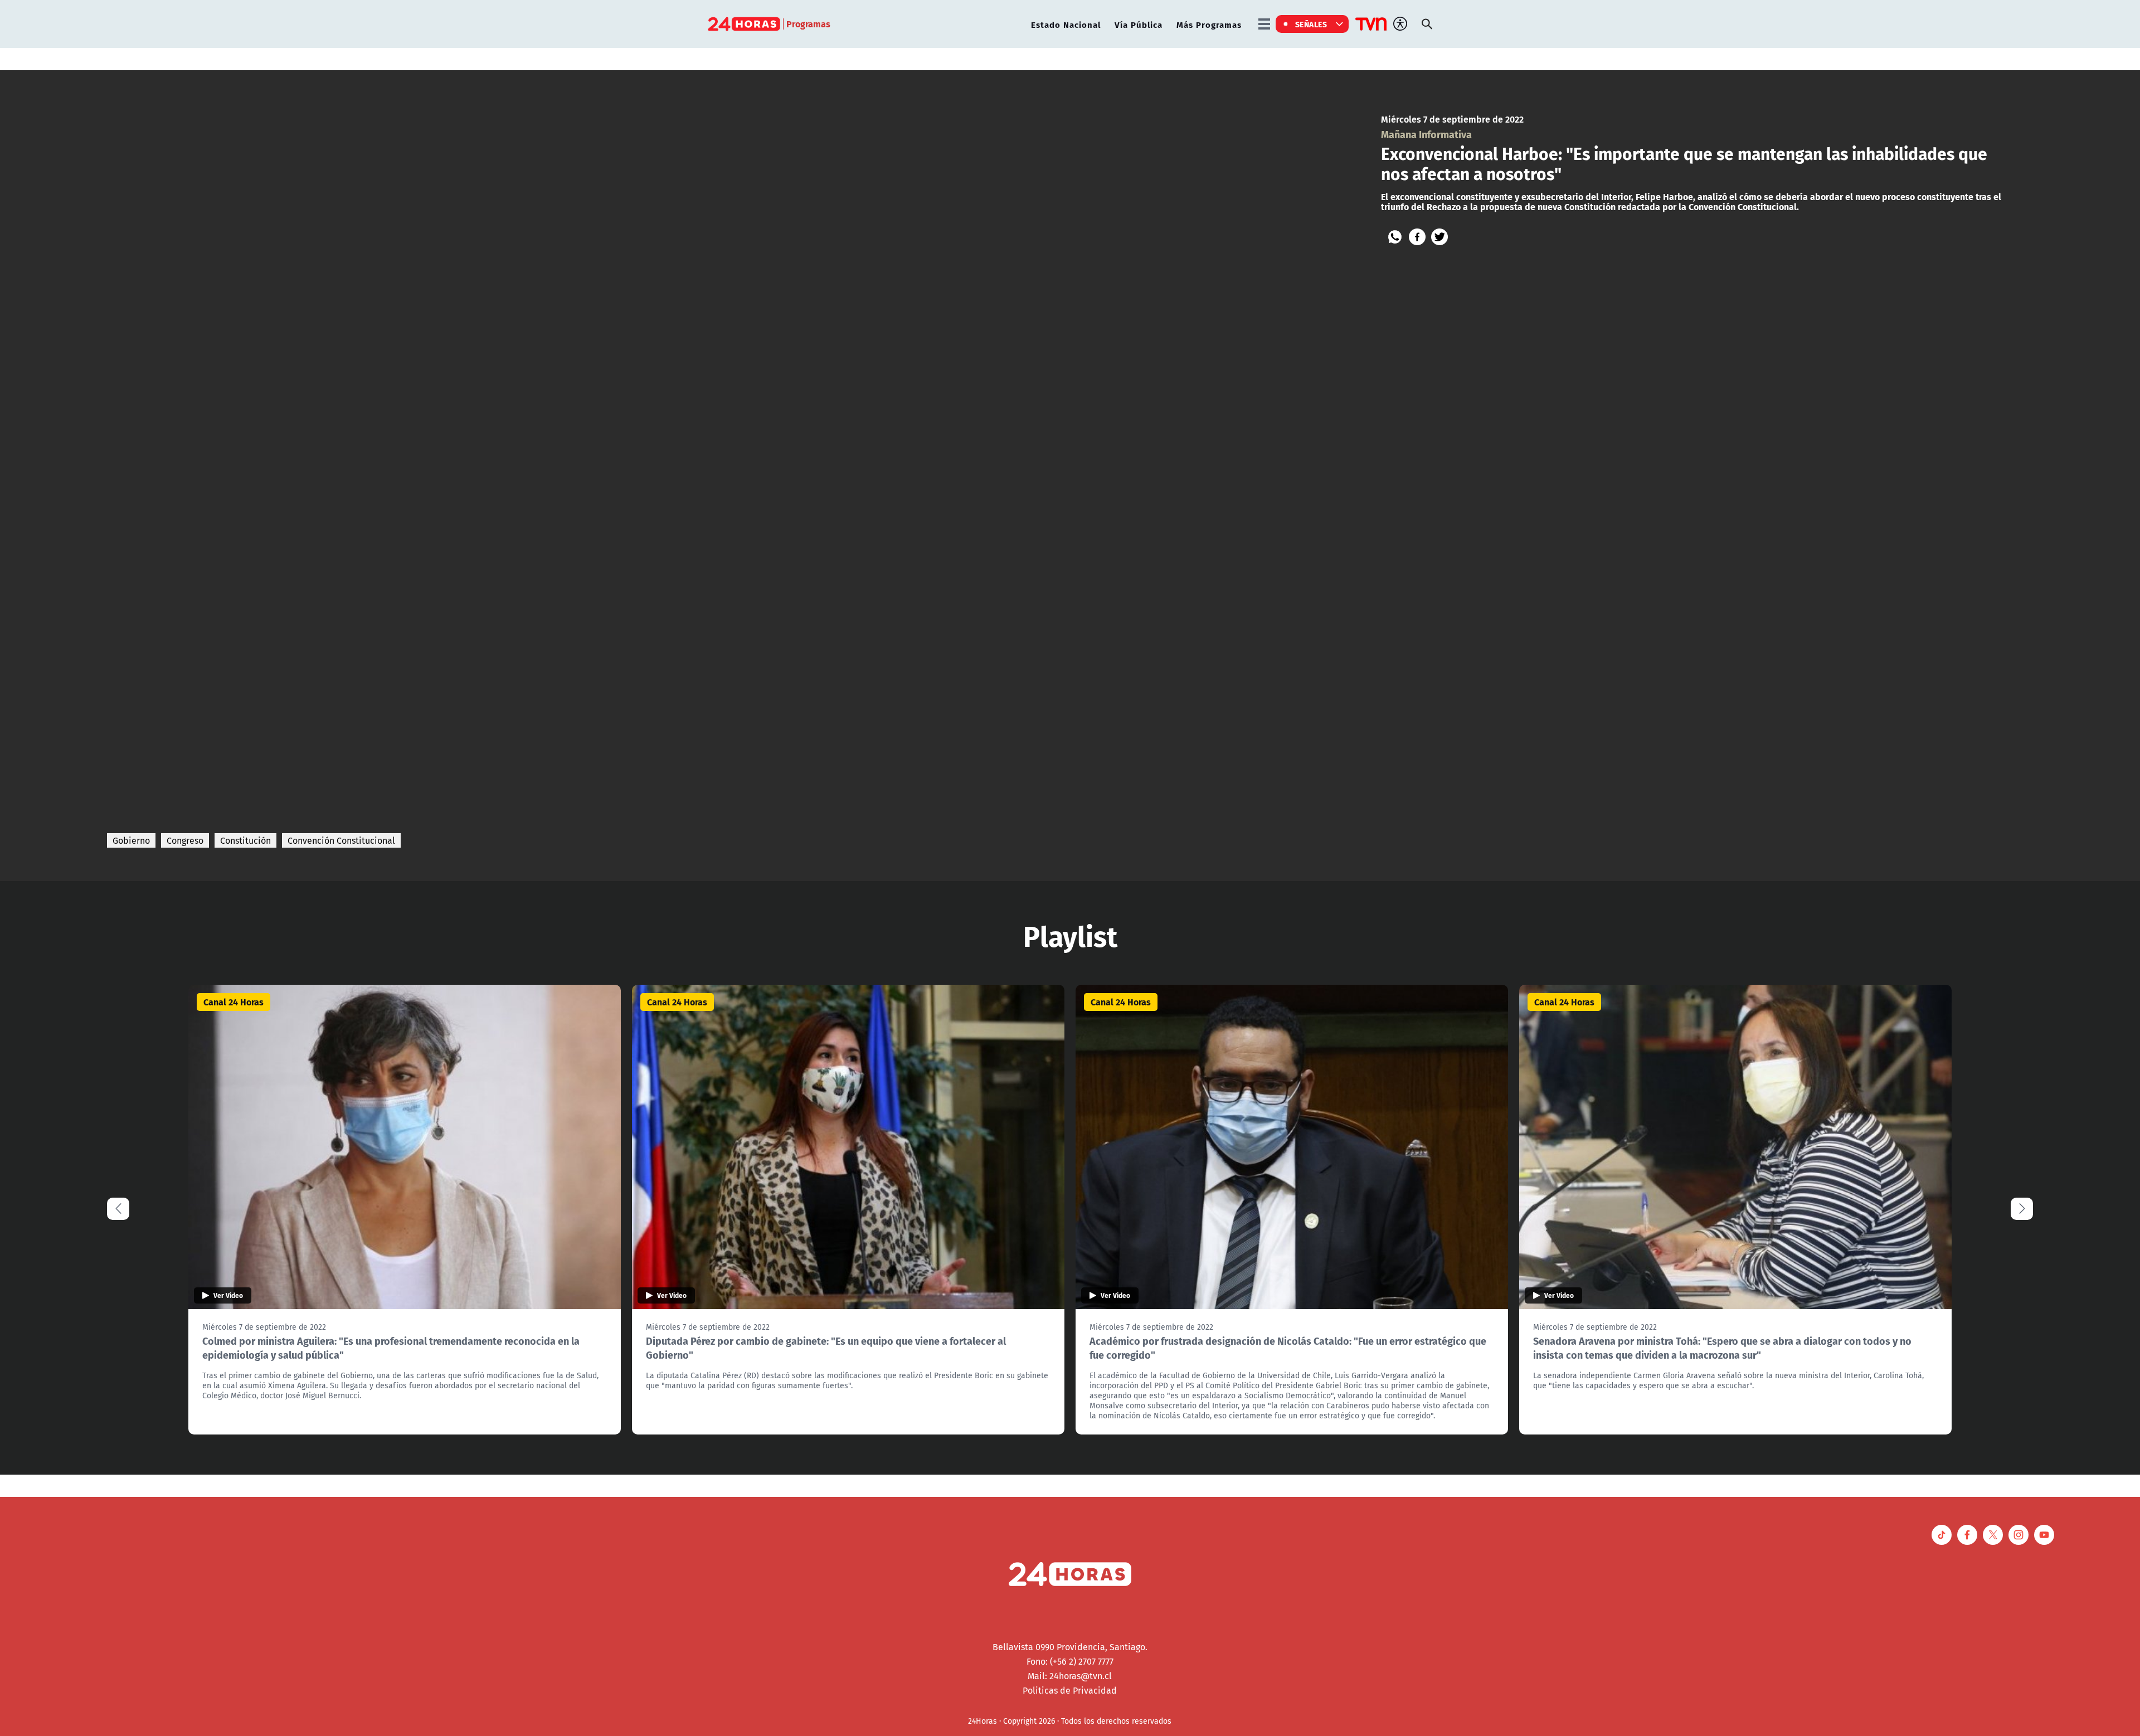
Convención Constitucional (341, 840)
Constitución (245, 840)
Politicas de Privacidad (1070, 1690)
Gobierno (131, 840)
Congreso (185, 840)
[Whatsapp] (1395, 237)
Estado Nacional (1066, 24)
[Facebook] (1417, 237)
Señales (1311, 24)
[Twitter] (1439, 237)
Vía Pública (1139, 24)
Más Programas (1209, 24)
